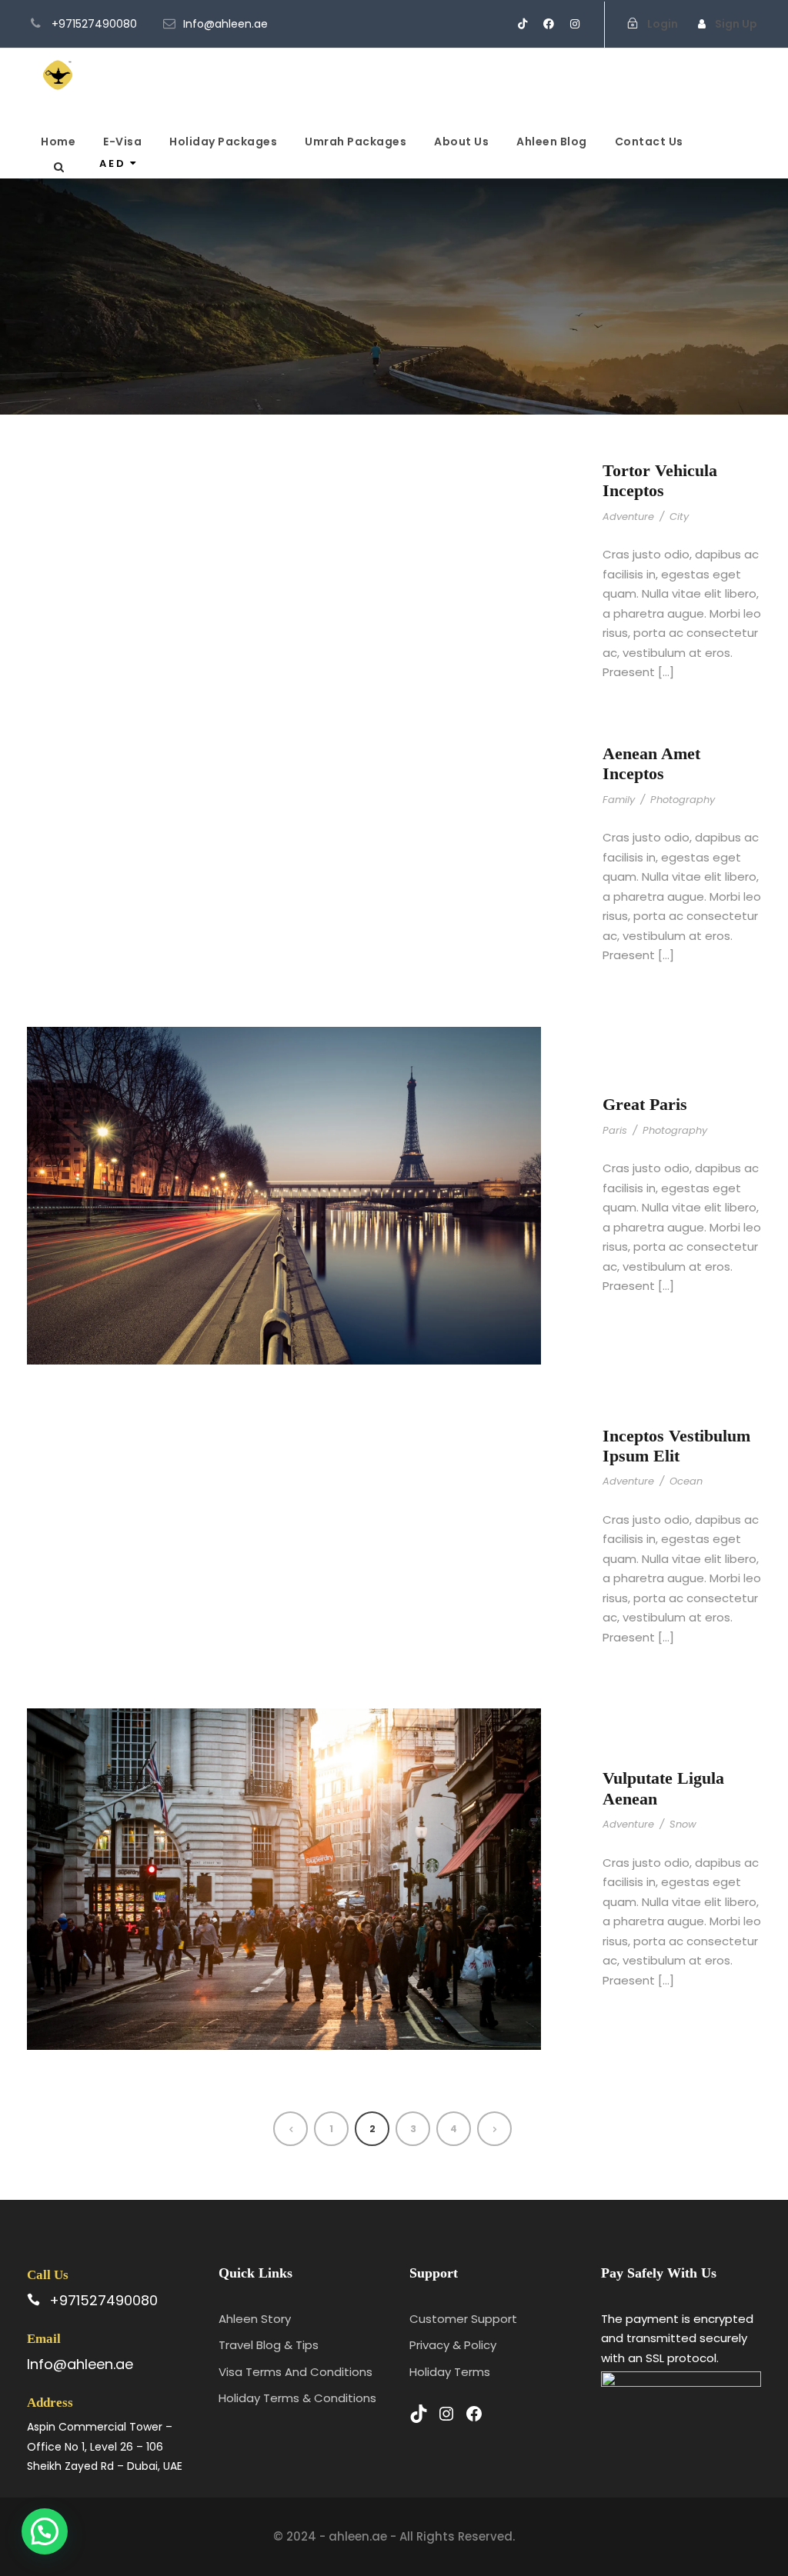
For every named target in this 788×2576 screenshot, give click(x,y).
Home (58, 142)
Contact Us (649, 142)
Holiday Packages (223, 142)
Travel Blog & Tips (269, 2345)
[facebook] (549, 24)
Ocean (686, 1481)
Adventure (628, 517)
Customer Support (463, 2319)
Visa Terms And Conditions (295, 2372)
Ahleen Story (255, 2319)
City (679, 517)
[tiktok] (523, 24)
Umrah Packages (356, 142)
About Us (461, 142)
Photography (683, 800)
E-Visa (122, 142)
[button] (45, 2531)
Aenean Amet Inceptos (651, 763)
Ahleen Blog (552, 142)
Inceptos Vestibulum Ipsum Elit (676, 1446)
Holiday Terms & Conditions (297, 2398)
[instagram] (575, 24)
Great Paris (645, 1104)
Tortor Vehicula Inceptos (660, 480)
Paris (615, 1130)
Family (619, 800)
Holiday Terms (450, 2372)
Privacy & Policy (453, 2345)
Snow (683, 1824)
